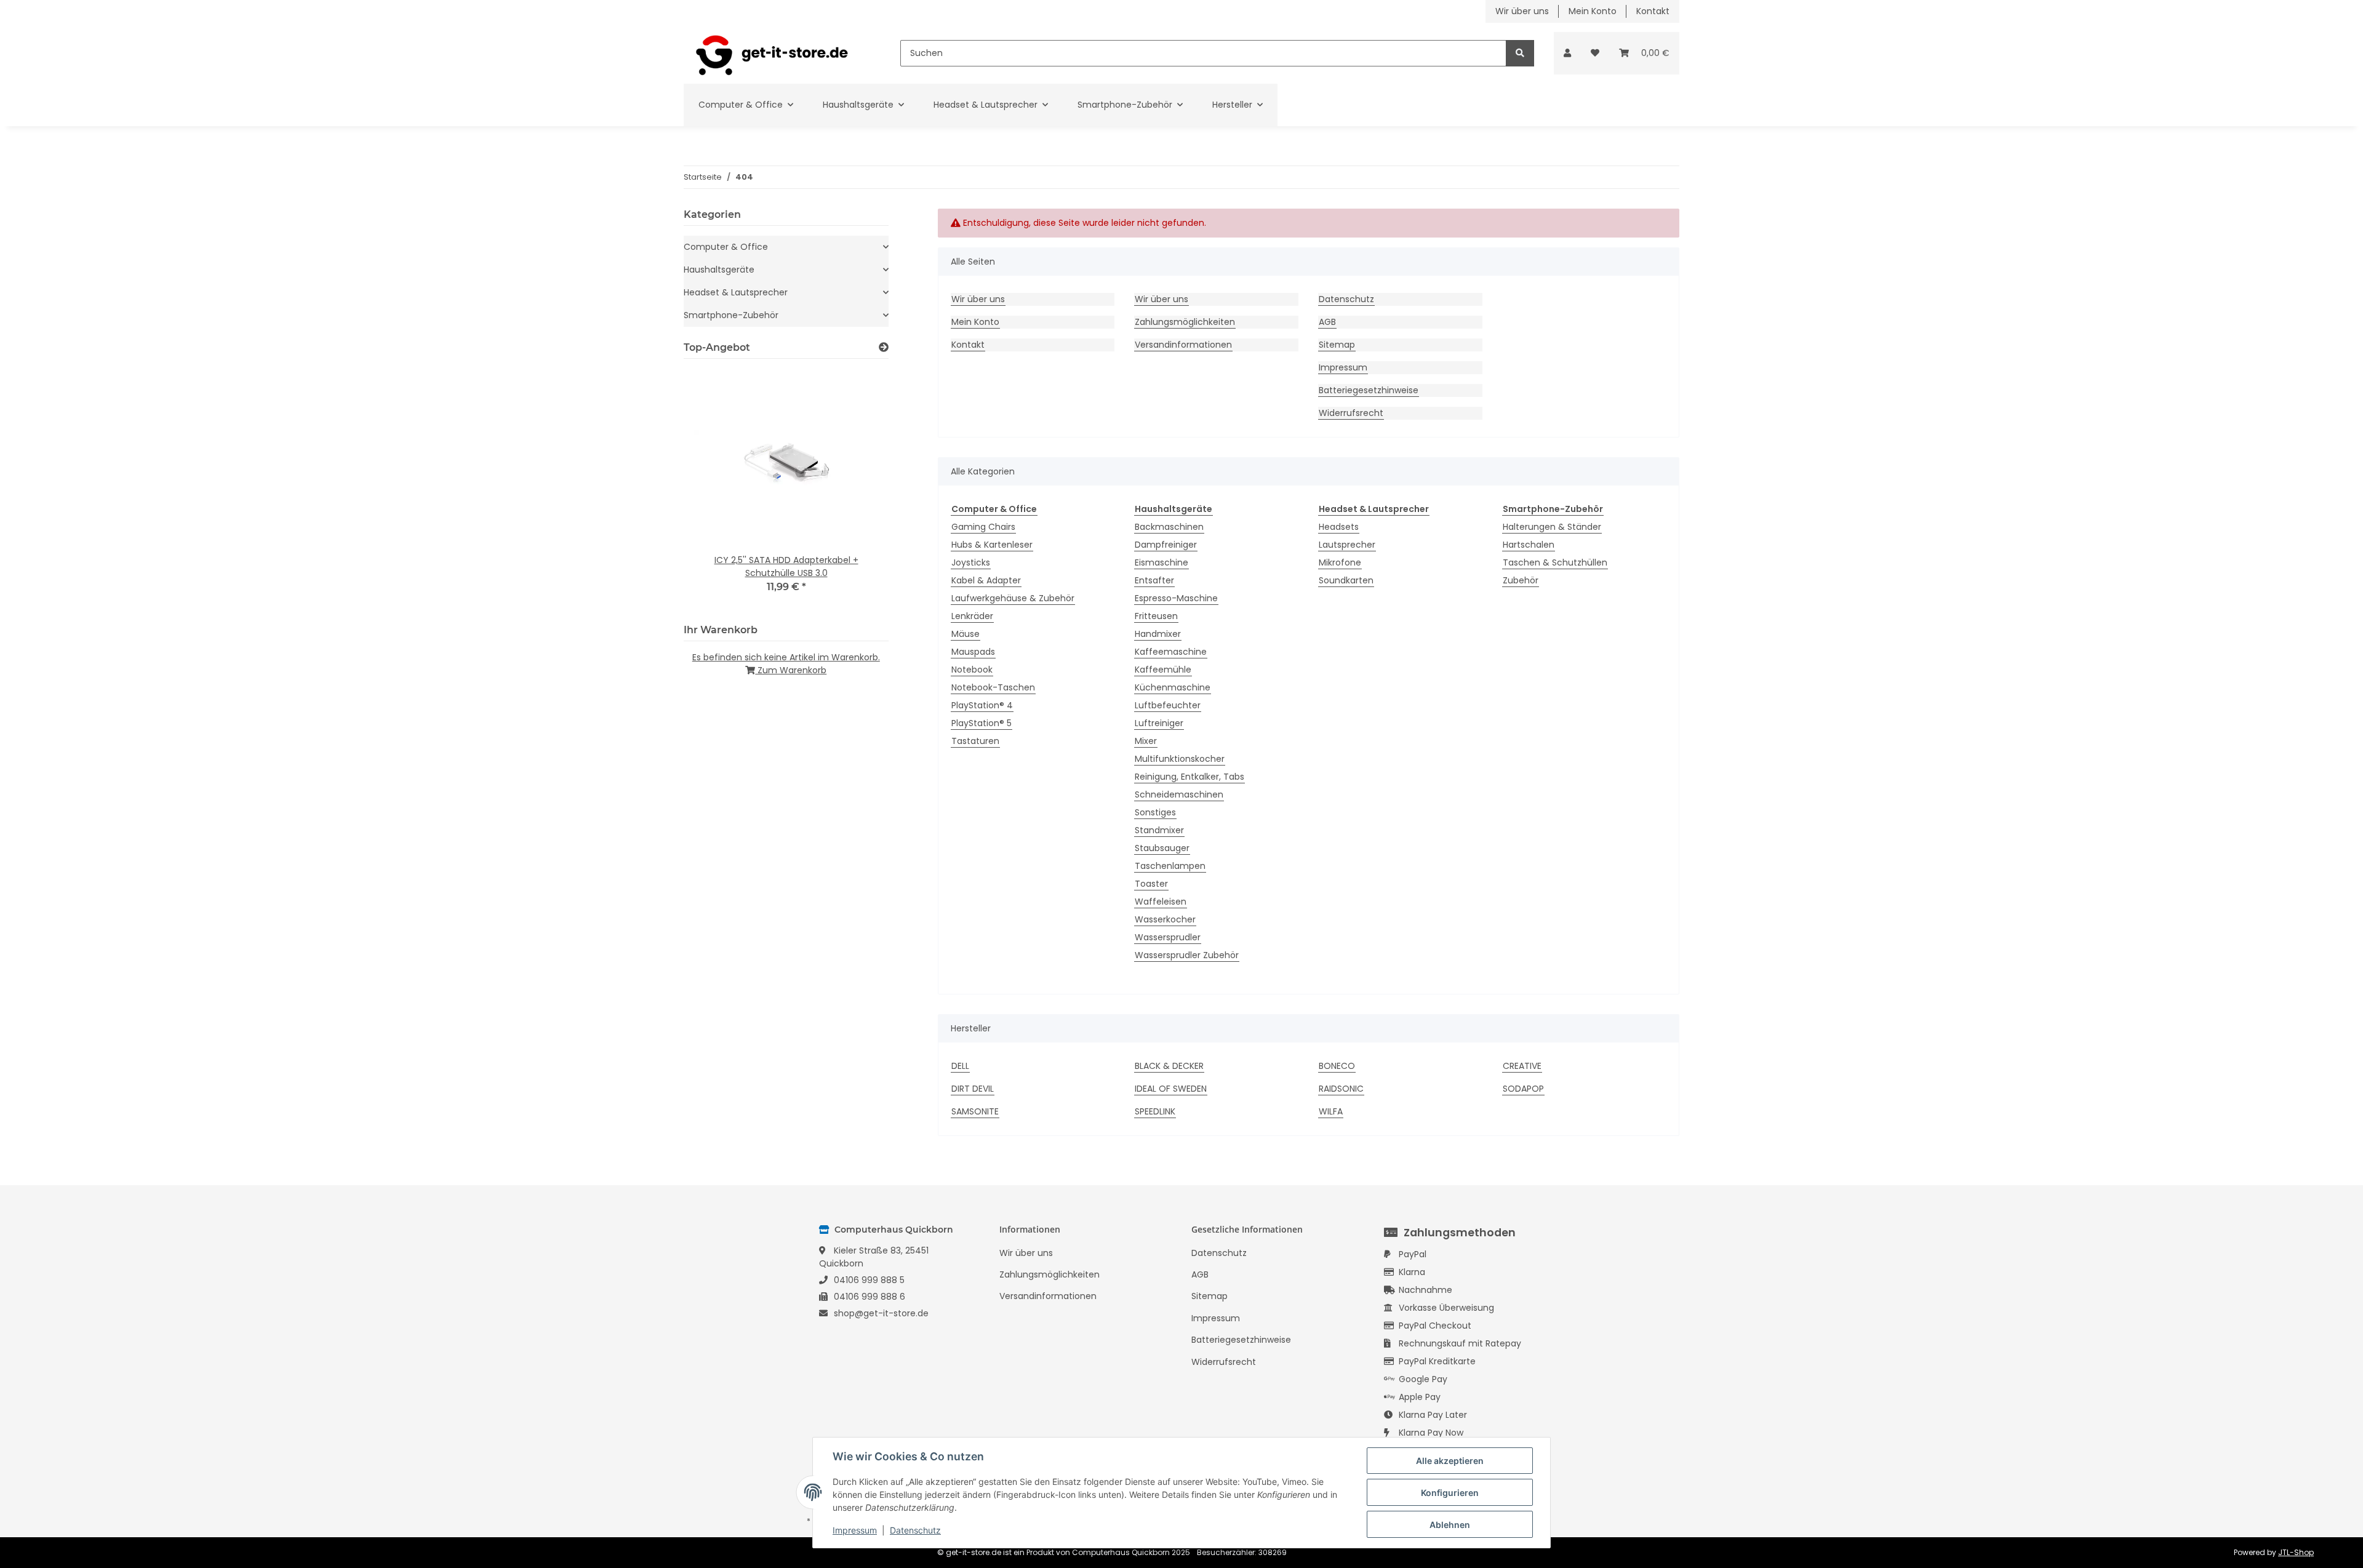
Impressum (1343, 367)
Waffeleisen (1161, 902)
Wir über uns (1522, 11)
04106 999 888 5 (869, 1280)
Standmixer (1159, 830)
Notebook (972, 670)
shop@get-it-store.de (881, 1313)
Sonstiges (1155, 812)
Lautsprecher (1347, 545)
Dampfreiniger (1166, 545)
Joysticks (971, 562)
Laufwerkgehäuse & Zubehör (1013, 598)
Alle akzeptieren (1450, 1461)
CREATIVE (1522, 1066)
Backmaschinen (1169, 527)
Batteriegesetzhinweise (1369, 390)
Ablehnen (1450, 1525)
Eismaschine (1162, 562)
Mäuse (966, 634)
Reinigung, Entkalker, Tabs (1189, 777)
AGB (1327, 322)
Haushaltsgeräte (719, 270)
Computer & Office (726, 247)
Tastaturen (975, 741)
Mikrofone (1340, 562)
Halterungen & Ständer (1552, 527)
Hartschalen (1529, 545)
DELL (960, 1066)
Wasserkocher (1165, 919)
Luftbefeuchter (1168, 705)
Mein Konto (1593, 11)
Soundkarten (1346, 580)
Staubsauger (1162, 848)
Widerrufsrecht (1351, 413)
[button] (1567, 53)
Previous (714, 489)
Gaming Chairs (983, 527)
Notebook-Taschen (993, 687)
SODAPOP (1523, 1089)
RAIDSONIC (1341, 1089)
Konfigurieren (1450, 1493)
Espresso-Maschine (1176, 598)
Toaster (1151, 884)
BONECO (1337, 1066)
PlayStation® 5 (982, 723)
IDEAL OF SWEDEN (1171, 1089)
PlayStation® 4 (982, 705)
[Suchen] (1520, 53)
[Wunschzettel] (1595, 53)
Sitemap (1337, 345)
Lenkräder (972, 616)
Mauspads (973, 652)
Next (858, 489)
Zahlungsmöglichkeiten (1185, 322)
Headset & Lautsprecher (736, 292)
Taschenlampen (1170, 866)
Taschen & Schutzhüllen (1555, 562)
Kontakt (1653, 11)
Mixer (1146, 741)
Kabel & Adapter (986, 580)
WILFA (1331, 1111)
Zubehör (1521, 580)
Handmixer (1158, 634)
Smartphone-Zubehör (731, 315)
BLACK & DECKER (1169, 1066)
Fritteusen (1156, 616)
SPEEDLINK (1155, 1111)
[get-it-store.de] (772, 53)
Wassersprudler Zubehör (1187, 955)
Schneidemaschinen (1179, 794)
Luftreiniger (1159, 723)
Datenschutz (1346, 299)
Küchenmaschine (1173, 687)
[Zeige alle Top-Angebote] (884, 347)
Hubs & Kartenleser (992, 545)
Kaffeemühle (1163, 670)
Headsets (1339, 527)
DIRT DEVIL (973, 1089)
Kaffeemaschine (1171, 652)
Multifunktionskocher (1180, 759)
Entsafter (1154, 580)
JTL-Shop (2296, 1552)
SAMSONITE (975, 1111)
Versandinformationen (1183, 345)
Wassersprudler (1168, 937)
